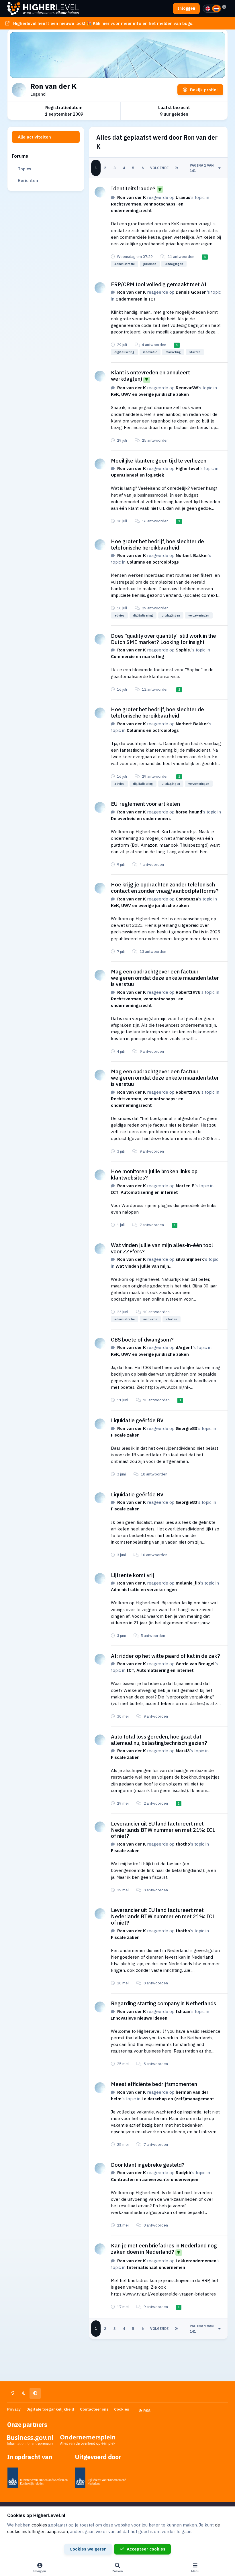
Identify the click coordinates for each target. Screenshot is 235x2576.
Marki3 (183, 1751)
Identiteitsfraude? (133, 188)
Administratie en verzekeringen (144, 1589)
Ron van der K (132, 197)
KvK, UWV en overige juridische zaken (150, 394)
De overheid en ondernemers (141, 818)
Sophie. (183, 650)
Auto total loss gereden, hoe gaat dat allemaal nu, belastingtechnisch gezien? (159, 1740)
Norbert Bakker (192, 555)
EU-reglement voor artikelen (145, 804)
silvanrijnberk (190, 1259)
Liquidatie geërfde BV (137, 1420)
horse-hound (189, 812)
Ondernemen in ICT (136, 299)
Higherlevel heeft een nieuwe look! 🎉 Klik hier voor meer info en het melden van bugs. (103, 23)
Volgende (159, 168)
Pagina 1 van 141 (202, 168)
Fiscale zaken (125, 1435)
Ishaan (183, 2011)
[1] (208, 9)
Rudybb (183, 2172)
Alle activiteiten (34, 137)
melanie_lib (188, 1583)
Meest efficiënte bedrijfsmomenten (154, 2084)
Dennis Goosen (191, 292)
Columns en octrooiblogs (153, 562)
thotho (183, 1844)
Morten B (185, 1186)
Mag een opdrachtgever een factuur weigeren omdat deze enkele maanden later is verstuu (165, 978)
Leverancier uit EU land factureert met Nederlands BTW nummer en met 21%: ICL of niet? (163, 1830)
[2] (216, 9)
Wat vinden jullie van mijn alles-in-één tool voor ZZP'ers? (162, 1248)
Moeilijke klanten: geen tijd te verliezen (159, 461)
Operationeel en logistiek (138, 475)
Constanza (187, 899)
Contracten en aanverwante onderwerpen (155, 2179)
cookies (39, 2525)
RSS (146, 2411)
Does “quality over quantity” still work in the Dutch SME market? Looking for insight (163, 639)
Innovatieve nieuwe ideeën (139, 2018)
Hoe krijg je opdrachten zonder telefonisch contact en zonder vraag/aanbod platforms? (165, 888)
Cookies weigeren (88, 2549)
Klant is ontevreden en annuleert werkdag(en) (150, 376)
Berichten (28, 180)
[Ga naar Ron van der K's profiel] (100, 192)
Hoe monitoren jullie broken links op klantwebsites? (154, 1174)
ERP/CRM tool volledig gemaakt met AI (159, 284)
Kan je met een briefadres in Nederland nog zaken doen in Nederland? (164, 2249)
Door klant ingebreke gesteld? (148, 2165)
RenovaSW (187, 388)
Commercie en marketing (137, 656)
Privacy (14, 2409)
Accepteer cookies (146, 2549)
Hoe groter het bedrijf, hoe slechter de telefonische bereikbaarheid (157, 544)
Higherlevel (188, 468)
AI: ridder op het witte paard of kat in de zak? (166, 1656)
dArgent (184, 1347)
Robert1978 (188, 992)
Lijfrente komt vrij (133, 1575)
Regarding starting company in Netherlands (163, 2003)
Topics (25, 169)
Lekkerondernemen (196, 2261)
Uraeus (183, 197)
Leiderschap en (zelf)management (178, 2099)
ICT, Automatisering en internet (144, 1192)
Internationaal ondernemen (156, 2267)
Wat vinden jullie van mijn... (144, 1266)
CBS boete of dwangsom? (142, 1340)
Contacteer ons (94, 2409)
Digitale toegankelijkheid (50, 2409)
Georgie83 (186, 1428)
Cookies (122, 2409)
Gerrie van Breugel (195, 1664)
